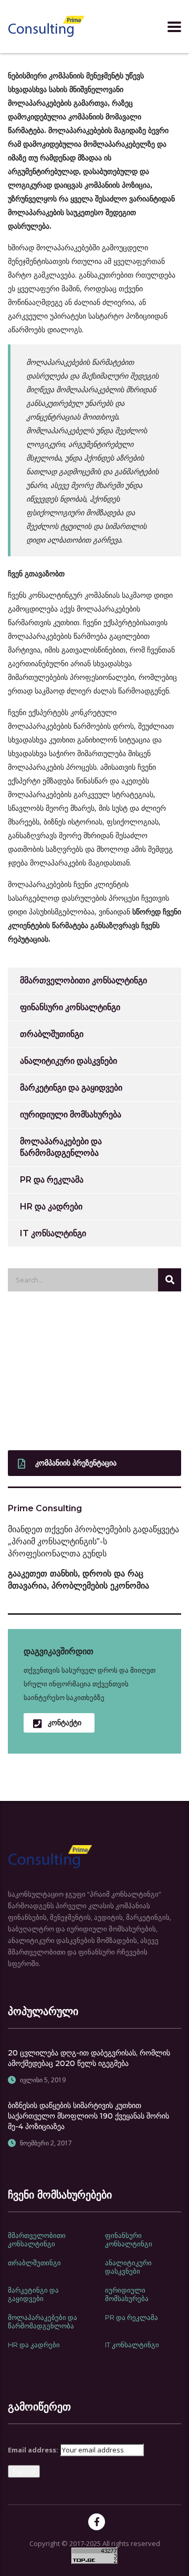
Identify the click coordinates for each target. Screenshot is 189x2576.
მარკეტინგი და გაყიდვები (71, 1088)
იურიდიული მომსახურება (71, 1114)
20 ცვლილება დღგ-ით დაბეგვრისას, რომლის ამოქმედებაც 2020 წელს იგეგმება (89, 2058)
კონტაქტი (65, 1723)
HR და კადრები (51, 1206)
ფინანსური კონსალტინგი (70, 1007)
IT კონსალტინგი (53, 1233)
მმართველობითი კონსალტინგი (83, 980)
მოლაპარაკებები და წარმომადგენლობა (61, 1147)
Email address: (33, 2450)
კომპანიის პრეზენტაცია (76, 1463)
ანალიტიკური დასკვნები (69, 1061)
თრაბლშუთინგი (52, 1034)
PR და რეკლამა (52, 1180)
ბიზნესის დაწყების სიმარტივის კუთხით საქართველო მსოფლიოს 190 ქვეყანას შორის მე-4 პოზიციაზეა (88, 2116)
